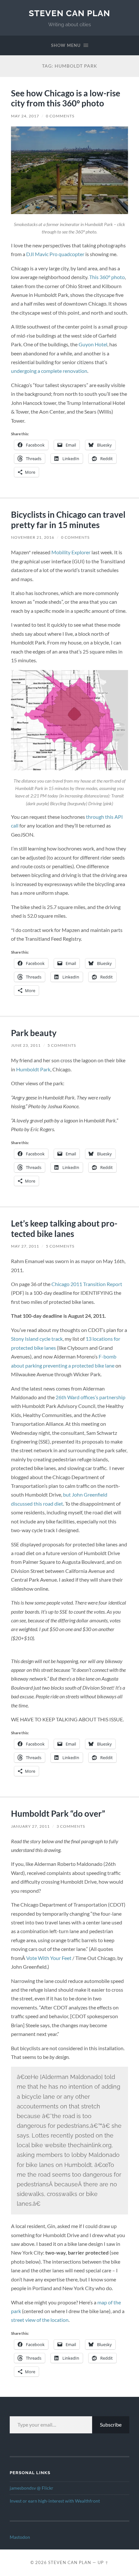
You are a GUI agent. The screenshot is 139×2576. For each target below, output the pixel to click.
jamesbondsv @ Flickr (32, 2488)
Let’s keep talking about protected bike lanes (64, 1228)
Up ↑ (103, 2562)
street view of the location (40, 2320)
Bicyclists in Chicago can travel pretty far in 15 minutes (68, 520)
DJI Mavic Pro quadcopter (55, 254)
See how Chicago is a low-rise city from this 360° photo (66, 98)
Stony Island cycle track (37, 1339)
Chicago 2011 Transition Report (87, 1284)
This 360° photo (107, 277)
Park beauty (34, 1033)
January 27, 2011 (30, 1826)
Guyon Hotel (93, 344)
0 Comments (60, 116)
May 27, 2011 (25, 1246)
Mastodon (20, 2537)
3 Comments (71, 1826)
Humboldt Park (33, 1069)
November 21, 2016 (33, 537)
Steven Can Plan (69, 13)
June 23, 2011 (26, 1045)
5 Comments (62, 1045)
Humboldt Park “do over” (58, 1813)
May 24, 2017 (25, 116)
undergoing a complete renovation (49, 371)
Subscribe (111, 2424)
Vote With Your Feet (49, 1958)
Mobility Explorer (71, 552)
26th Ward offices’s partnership (91, 1397)
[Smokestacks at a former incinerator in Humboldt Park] (69, 170)
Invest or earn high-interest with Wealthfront (55, 2501)
